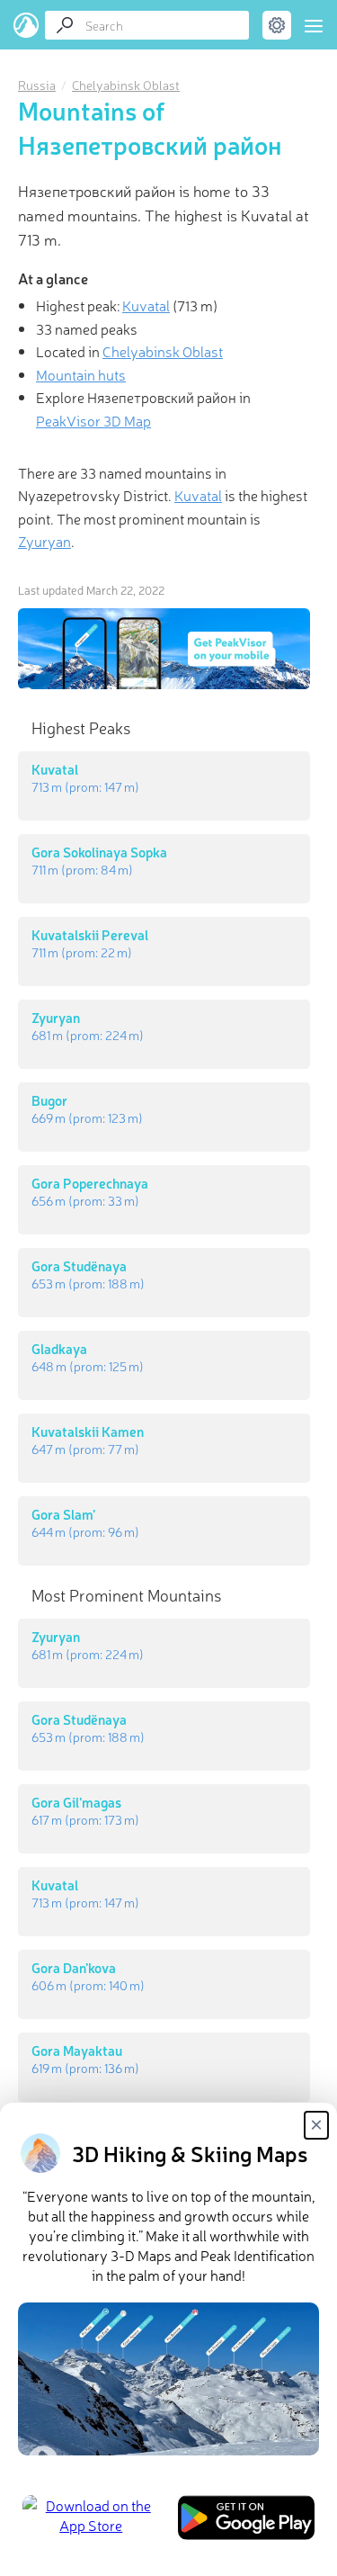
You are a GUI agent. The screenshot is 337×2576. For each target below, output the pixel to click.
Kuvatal (146, 305)
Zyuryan (44, 541)
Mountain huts (81, 374)
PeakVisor (27, 25)
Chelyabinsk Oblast (126, 85)
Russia (37, 85)
